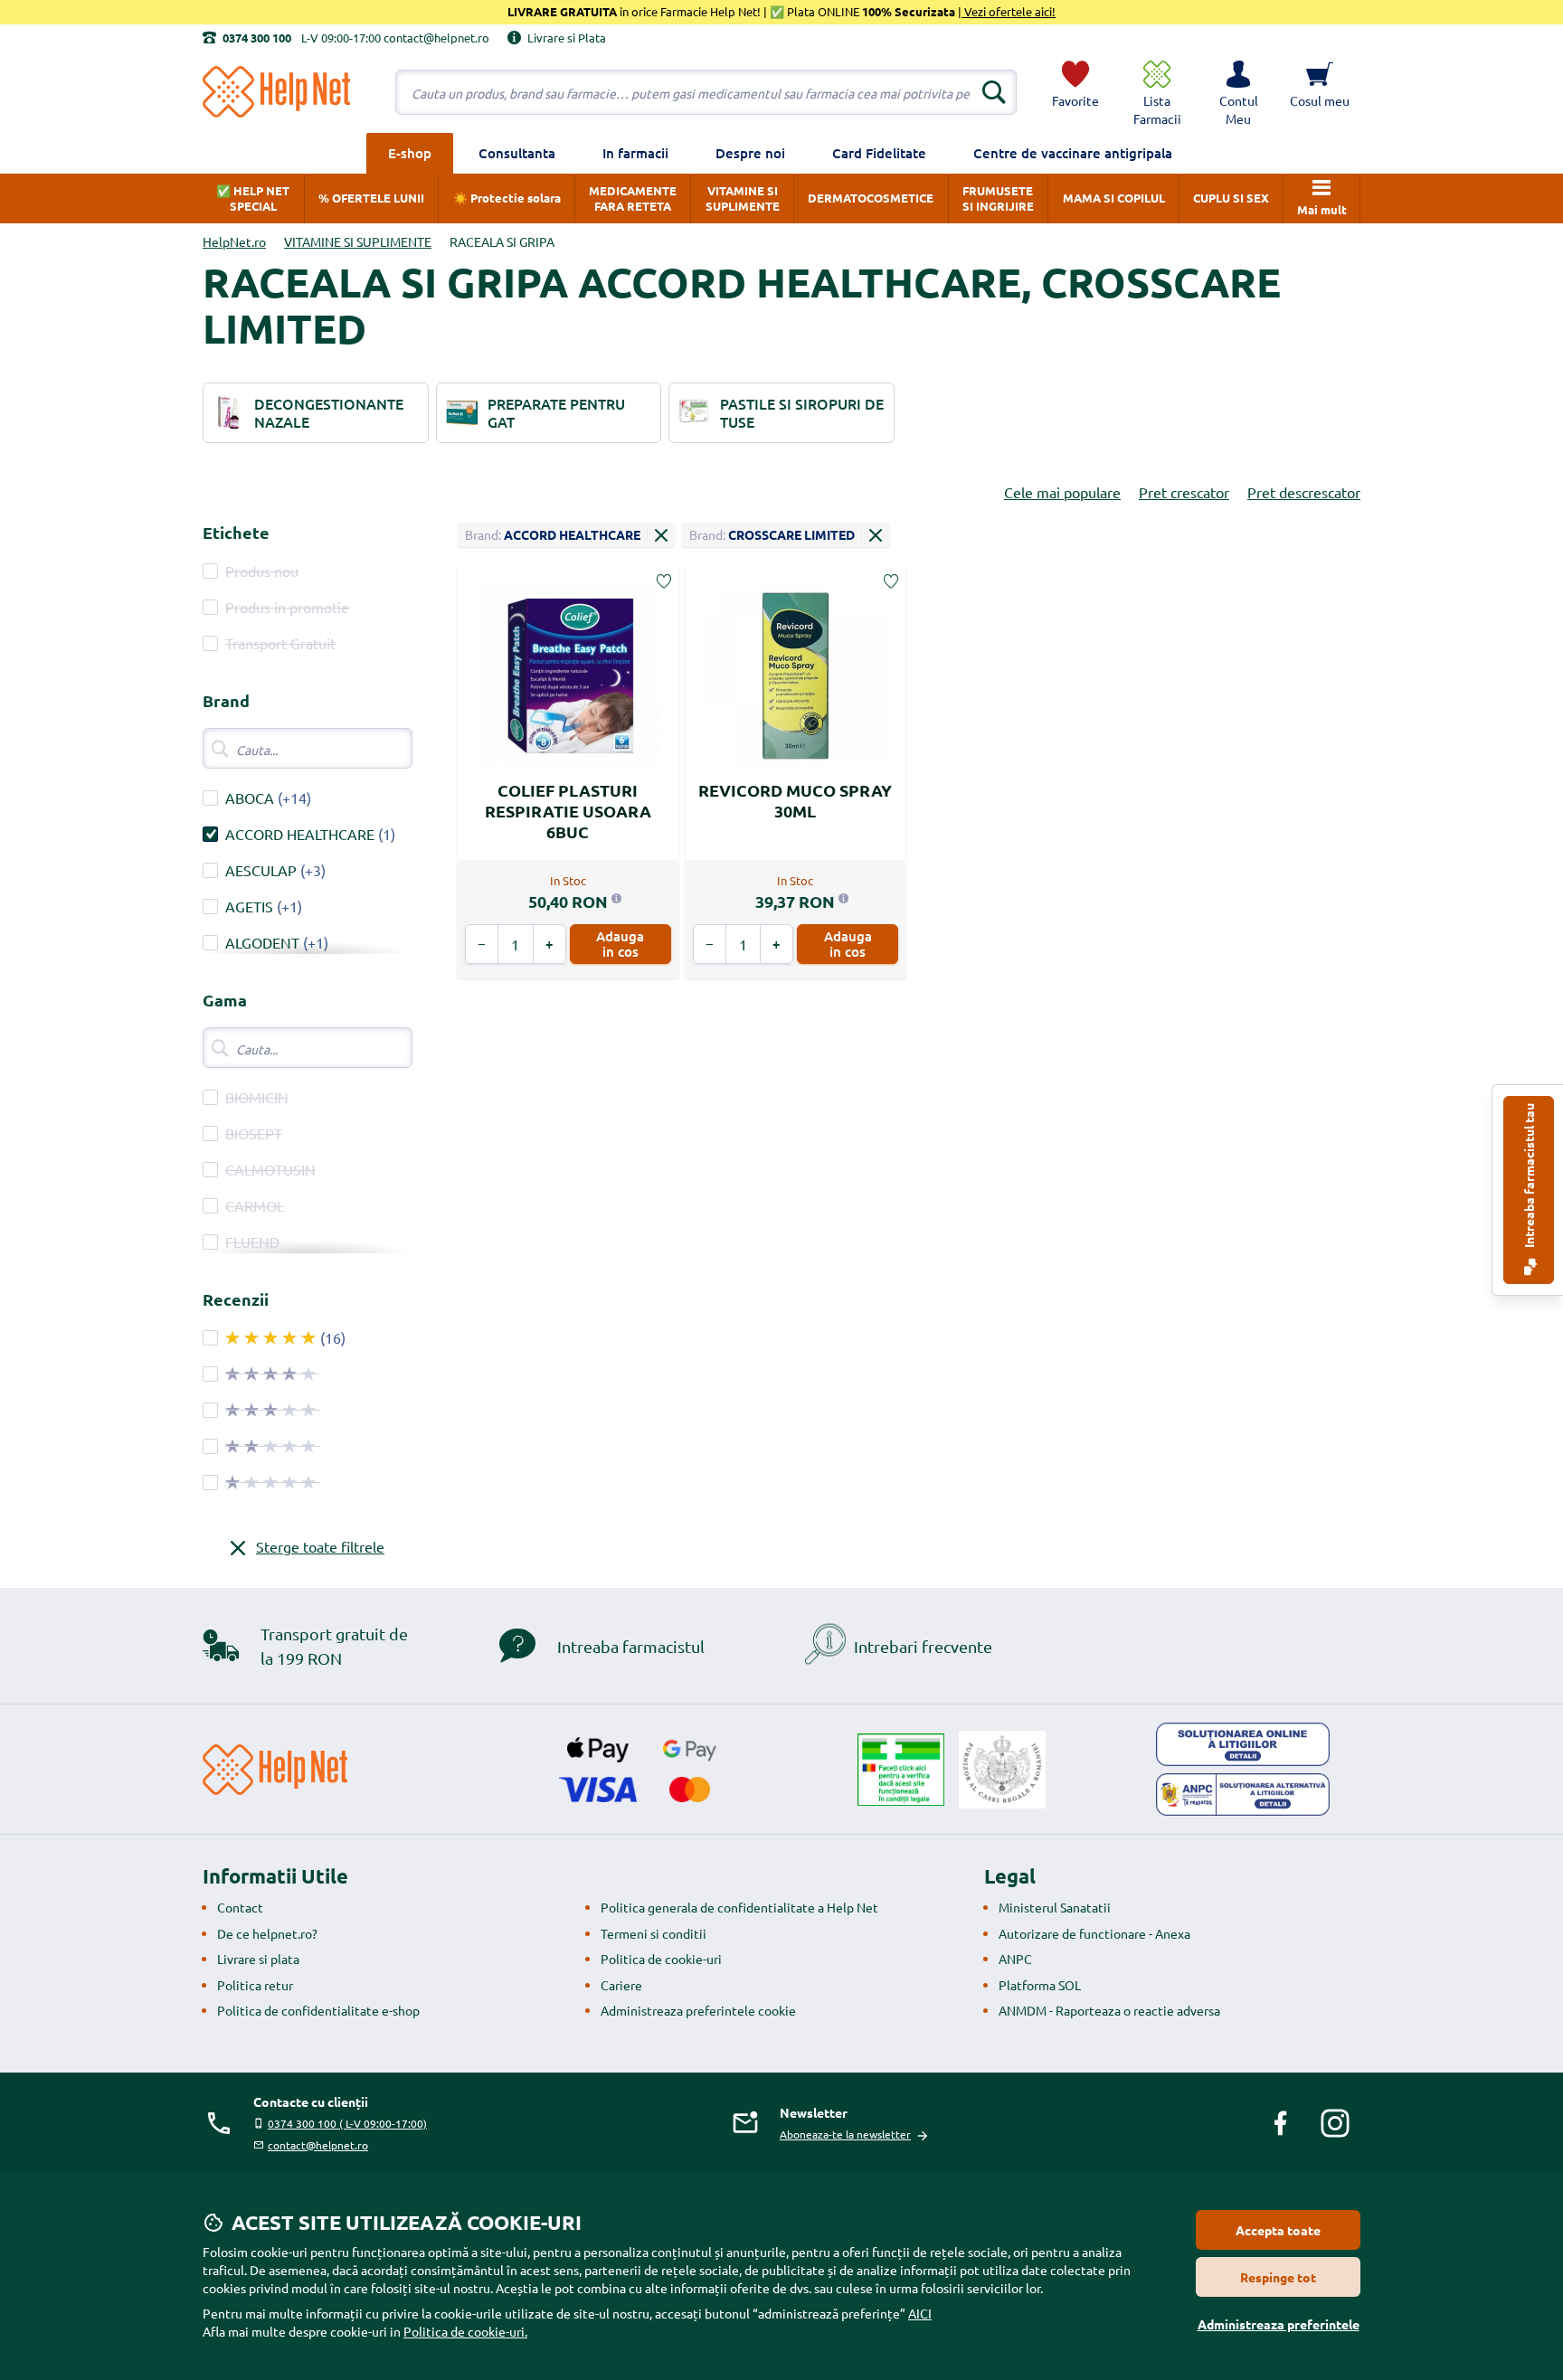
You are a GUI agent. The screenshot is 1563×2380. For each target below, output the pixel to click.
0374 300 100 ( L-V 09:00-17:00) (347, 2123)
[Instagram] (1335, 2123)
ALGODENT (262, 942)
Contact (240, 1907)
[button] (1238, 92)
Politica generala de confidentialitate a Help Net (739, 1907)
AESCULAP (261, 870)
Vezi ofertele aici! (1009, 11)
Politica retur (255, 1985)
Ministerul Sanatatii (1055, 1907)
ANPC (1015, 1959)
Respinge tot (1278, 2277)
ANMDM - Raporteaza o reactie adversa (1109, 2010)
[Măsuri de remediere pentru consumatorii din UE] (1243, 1744)
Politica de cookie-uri (661, 1959)
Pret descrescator (1304, 492)
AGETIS (249, 906)
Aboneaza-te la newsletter (845, 2134)
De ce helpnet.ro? (267, 1933)
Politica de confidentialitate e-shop (318, 2010)
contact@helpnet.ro (318, 2145)
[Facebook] (1281, 2123)
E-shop (410, 153)
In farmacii (635, 153)
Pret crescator (1184, 492)
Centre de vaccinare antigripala (1073, 153)
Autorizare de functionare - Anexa (1094, 1933)
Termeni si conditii (654, 1933)
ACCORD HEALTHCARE (300, 834)
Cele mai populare (1062, 492)
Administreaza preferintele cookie (698, 2010)
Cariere (621, 1985)
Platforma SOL (1040, 1985)
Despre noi (750, 153)
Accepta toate (1278, 2230)
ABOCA (250, 798)
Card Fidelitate (879, 153)
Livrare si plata (258, 1959)
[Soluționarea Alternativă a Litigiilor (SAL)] (1243, 1795)
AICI (920, 2313)
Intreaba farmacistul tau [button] (1529, 1177)
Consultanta (517, 153)
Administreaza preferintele (1279, 2324)
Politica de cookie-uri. (465, 2331)
